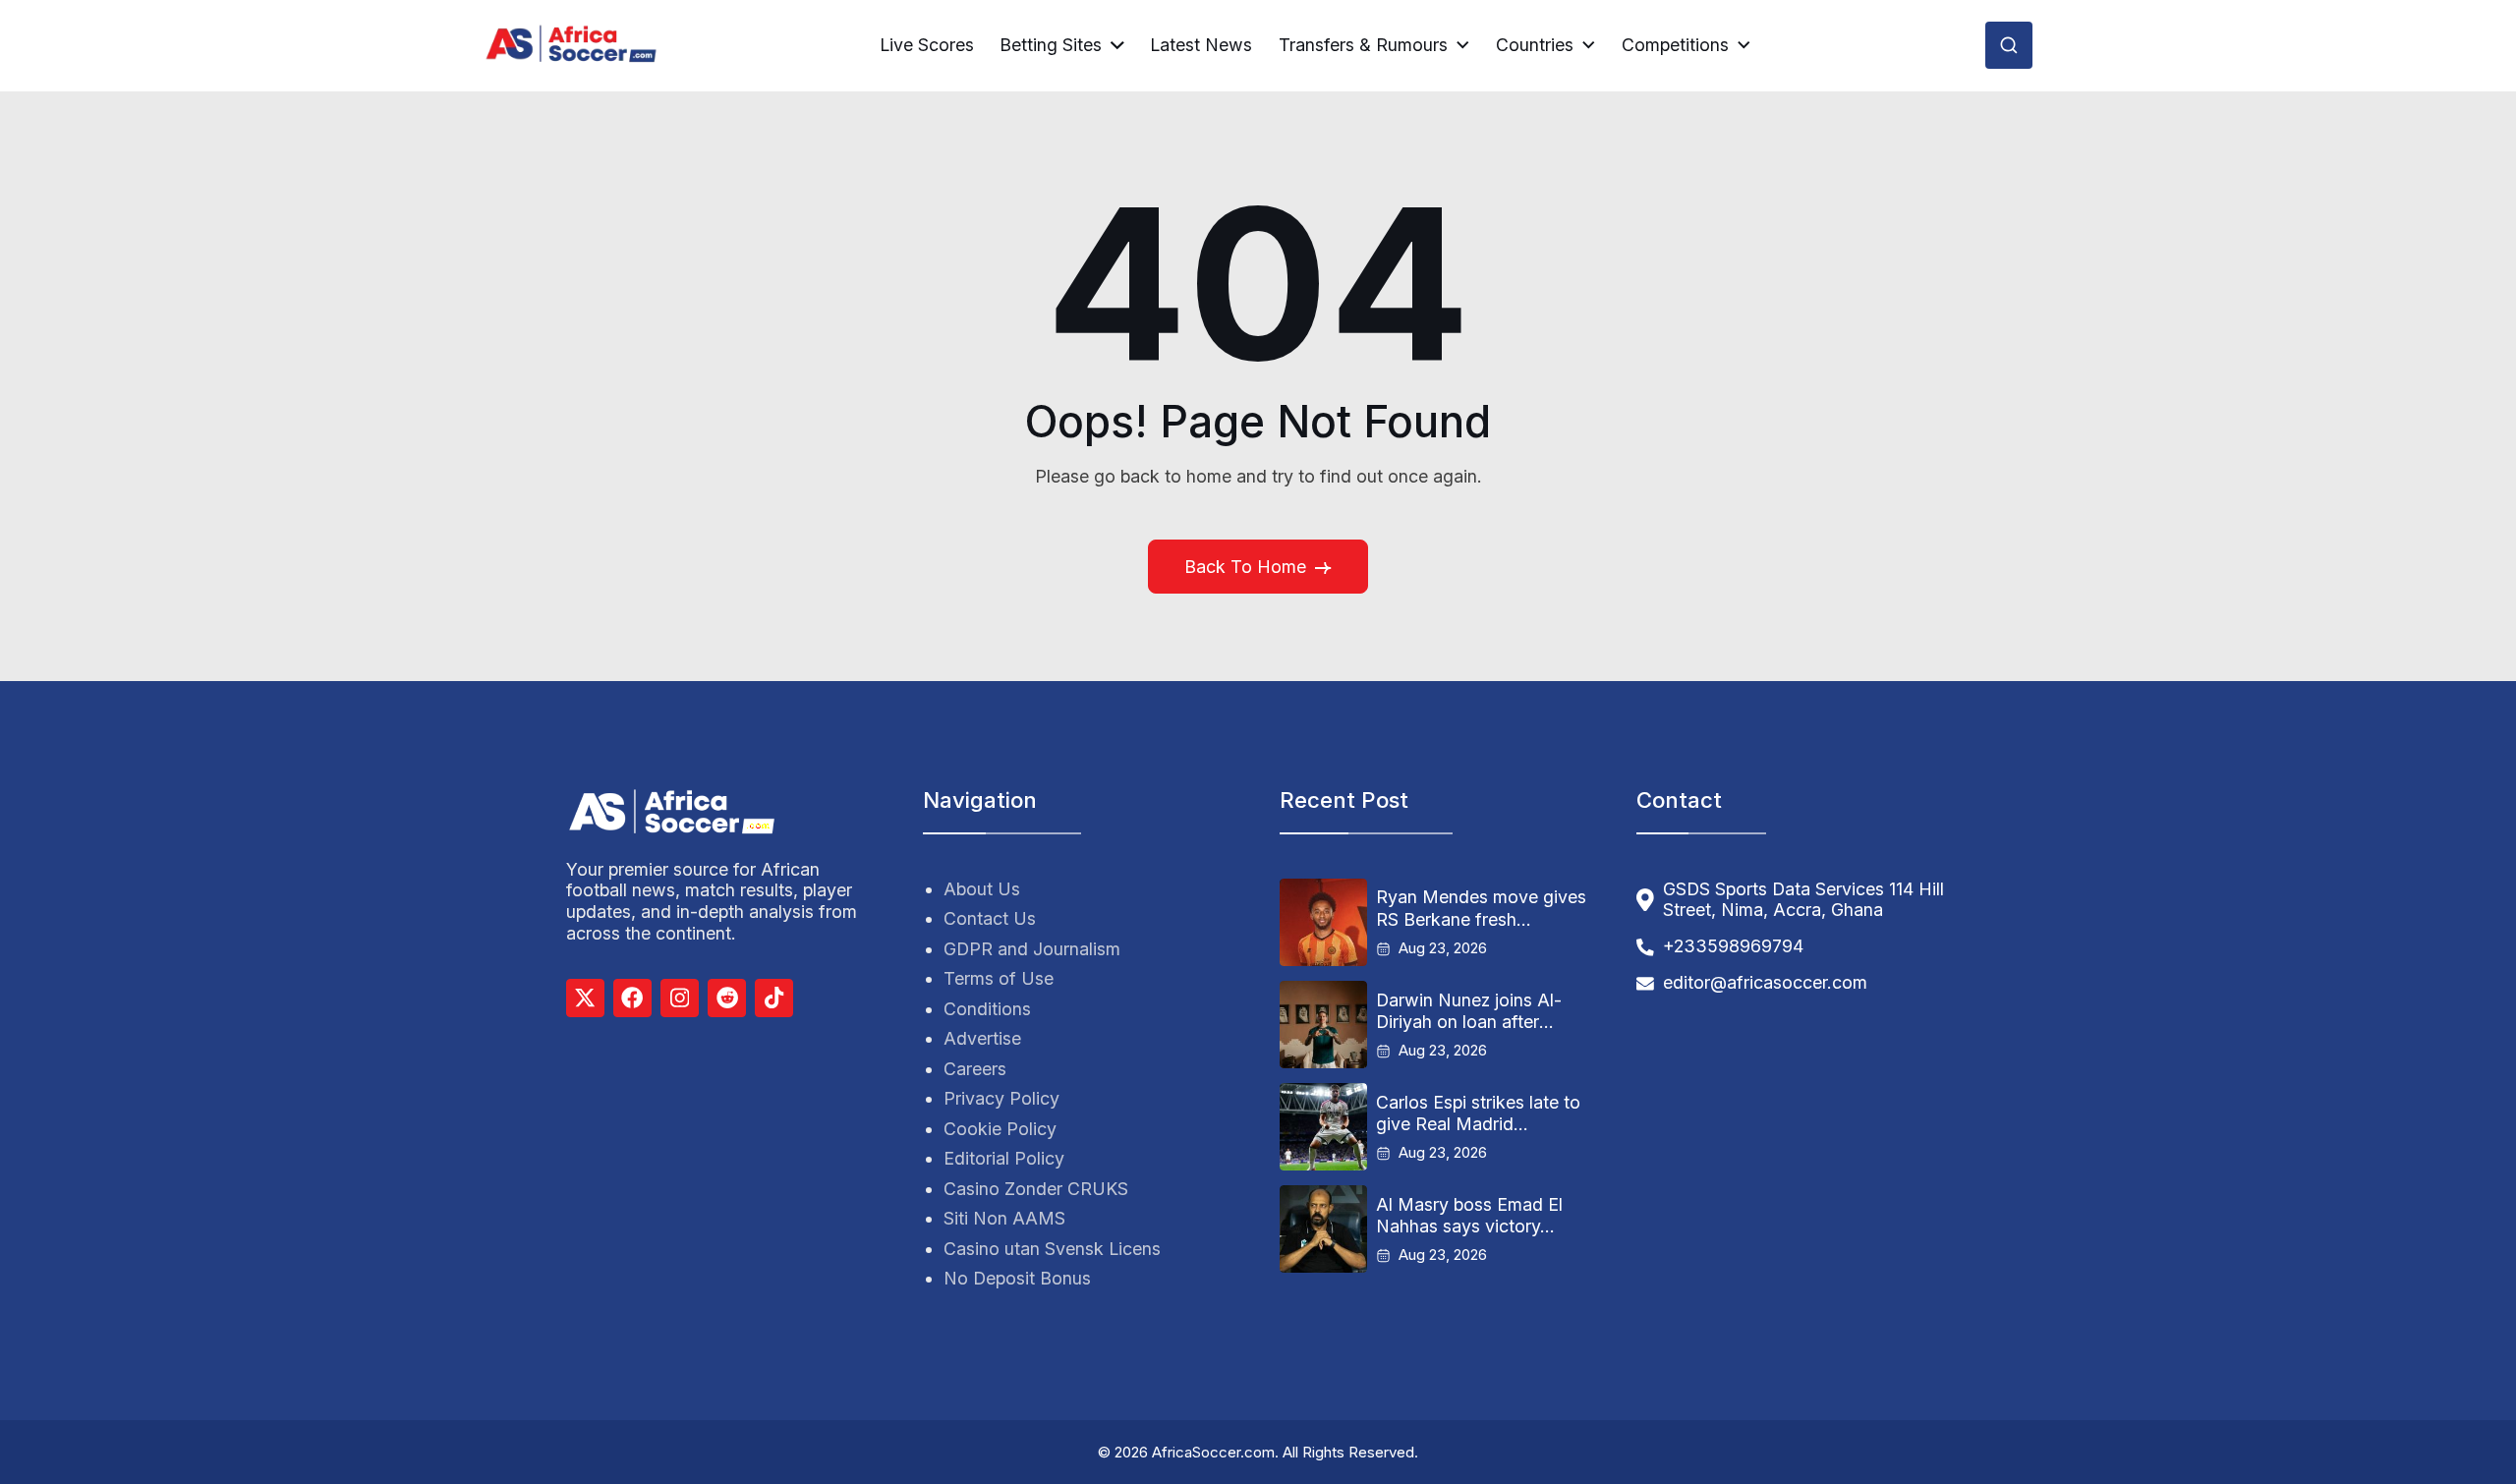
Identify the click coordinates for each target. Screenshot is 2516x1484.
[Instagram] (680, 998)
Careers (975, 1069)
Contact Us (990, 918)
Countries (1535, 45)
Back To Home (1245, 567)
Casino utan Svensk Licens (1052, 1249)
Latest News (1201, 45)
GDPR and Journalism (1032, 949)
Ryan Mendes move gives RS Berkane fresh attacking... (1481, 908)
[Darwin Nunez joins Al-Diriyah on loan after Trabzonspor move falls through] (1323, 1025)
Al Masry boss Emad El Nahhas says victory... (1469, 1215)
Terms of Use (999, 978)
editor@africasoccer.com (1765, 982)
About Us (982, 889)
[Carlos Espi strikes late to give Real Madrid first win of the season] (1323, 1127)
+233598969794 (1733, 946)
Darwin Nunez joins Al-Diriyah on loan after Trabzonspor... (1469, 1011)
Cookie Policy (1000, 1129)
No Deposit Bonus (1017, 1278)
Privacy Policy (1001, 1098)
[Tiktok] (774, 998)
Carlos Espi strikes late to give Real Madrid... (1478, 1113)
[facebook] (632, 998)
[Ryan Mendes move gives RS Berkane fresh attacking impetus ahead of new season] (1323, 922)
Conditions (987, 1009)
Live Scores (927, 45)
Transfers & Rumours (1363, 45)
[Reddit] (727, 998)
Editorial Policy (1004, 1158)
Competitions (1675, 45)
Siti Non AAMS (1004, 1218)
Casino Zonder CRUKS (1036, 1189)
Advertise (982, 1038)
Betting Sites (1051, 45)
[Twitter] (585, 998)
